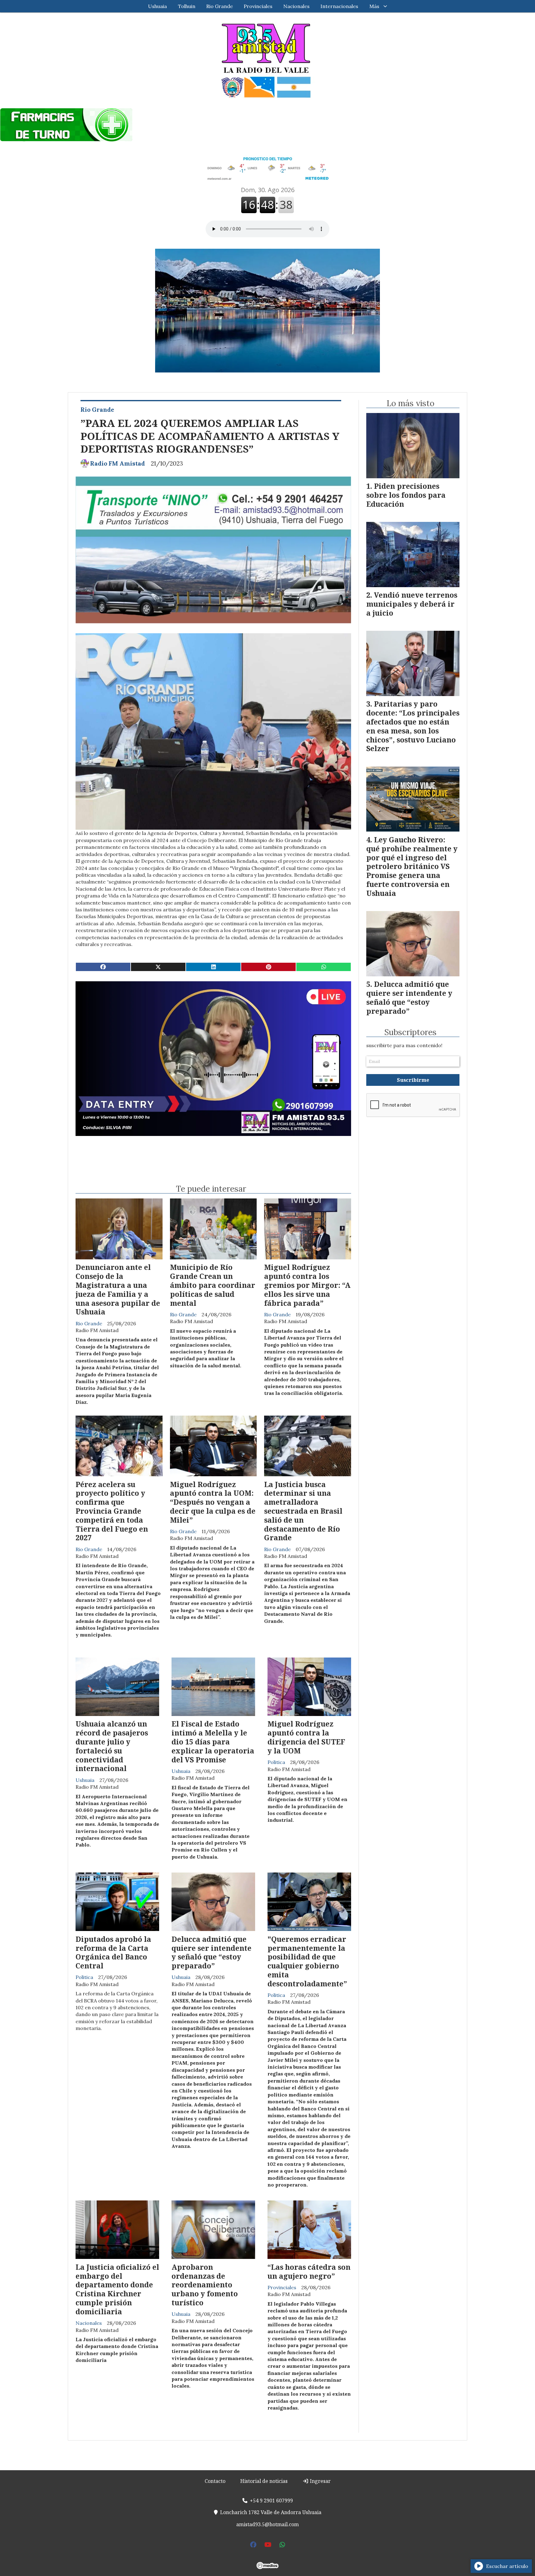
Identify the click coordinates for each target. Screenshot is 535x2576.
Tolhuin (187, 6)
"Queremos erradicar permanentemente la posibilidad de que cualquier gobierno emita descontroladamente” (307, 1961)
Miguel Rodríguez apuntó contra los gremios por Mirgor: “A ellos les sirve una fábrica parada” (307, 1285)
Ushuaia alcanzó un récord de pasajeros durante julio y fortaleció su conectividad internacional (112, 1746)
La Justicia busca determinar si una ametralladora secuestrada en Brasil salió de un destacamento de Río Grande (303, 1511)
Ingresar (320, 2481)
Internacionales (339, 6)
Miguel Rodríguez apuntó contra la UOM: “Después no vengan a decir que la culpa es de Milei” (213, 1502)
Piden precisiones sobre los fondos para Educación (406, 495)
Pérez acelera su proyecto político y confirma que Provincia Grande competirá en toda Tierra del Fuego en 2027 (112, 1511)
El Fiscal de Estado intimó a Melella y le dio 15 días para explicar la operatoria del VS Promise (213, 1742)
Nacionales (296, 6)
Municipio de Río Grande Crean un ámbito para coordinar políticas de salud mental (213, 1285)
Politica (276, 1762)
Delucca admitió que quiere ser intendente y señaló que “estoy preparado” (211, 1952)
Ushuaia (157, 6)
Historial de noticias (264, 2481)
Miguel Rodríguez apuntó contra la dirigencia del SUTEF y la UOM (306, 1737)
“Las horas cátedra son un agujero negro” (309, 2271)
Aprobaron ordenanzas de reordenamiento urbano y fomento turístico (205, 2285)
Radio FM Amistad (117, 463)
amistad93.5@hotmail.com (267, 2524)
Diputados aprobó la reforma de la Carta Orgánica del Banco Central (113, 1952)
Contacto (215, 2481)
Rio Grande (220, 6)
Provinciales (258, 6)
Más (374, 6)
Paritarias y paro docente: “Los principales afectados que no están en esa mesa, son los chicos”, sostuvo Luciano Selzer (413, 726)
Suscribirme (413, 1080)
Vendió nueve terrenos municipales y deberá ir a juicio (412, 604)
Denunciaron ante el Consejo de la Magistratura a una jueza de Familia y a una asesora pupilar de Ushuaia (118, 1289)
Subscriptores (410, 1032)
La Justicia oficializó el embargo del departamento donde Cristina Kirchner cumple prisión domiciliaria (117, 2289)
